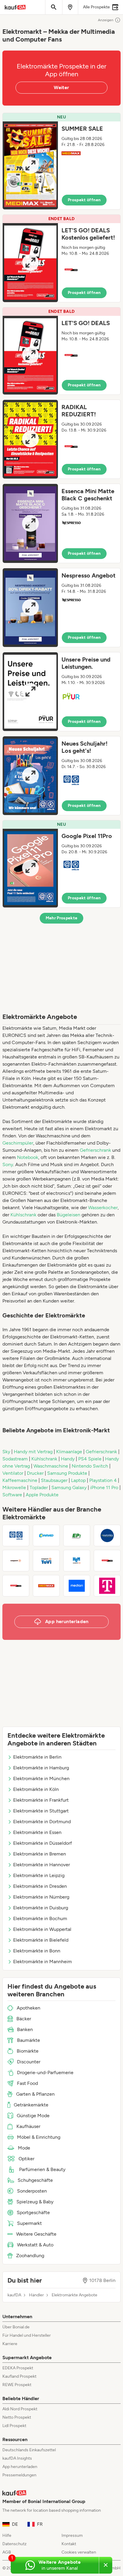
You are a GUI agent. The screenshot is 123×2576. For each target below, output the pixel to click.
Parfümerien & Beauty (42, 2169)
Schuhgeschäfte (35, 2180)
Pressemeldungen (19, 2475)
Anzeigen (106, 20)
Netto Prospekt (17, 2417)
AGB (7, 2552)
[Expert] (16, 1561)
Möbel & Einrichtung (39, 2137)
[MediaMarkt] (16, 1586)
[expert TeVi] (46, 1561)
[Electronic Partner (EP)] (77, 1535)
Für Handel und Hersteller (27, 2335)
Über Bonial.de (16, 2327)
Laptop (79, 1480)
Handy (68, 1459)
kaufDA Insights (17, 2458)
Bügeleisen (69, 1215)
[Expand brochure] (30, 165)
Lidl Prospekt (14, 2426)
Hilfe (7, 2535)
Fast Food (27, 2083)
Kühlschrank (23, 1215)
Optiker (26, 2159)
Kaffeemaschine (20, 1480)
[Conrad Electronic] (46, 1535)
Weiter (61, 87)
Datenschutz (14, 2544)
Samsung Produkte (68, 1473)
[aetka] (16, 1535)
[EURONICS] (107, 1535)
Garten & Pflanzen (35, 2094)
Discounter (29, 2062)
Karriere (10, 2344)
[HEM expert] (77, 1561)
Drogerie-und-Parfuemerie (45, 2072)
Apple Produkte (42, 1495)
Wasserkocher (103, 1208)
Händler (36, 2295)
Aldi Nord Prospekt (20, 2409)
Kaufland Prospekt (19, 2376)
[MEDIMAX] (46, 1586)
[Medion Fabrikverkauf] (77, 1586)
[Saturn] (107, 1561)
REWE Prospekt (17, 2385)
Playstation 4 (104, 1480)
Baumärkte (29, 2040)
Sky (7, 1452)
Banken (25, 2029)
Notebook (28, 1157)
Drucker (36, 1473)
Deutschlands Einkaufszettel (29, 2450)
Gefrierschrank (95, 1150)
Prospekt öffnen (84, 200)
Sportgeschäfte (33, 2212)
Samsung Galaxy (70, 1487)
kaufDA (14, 2295)
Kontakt (69, 2544)
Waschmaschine (51, 1466)
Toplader (39, 1487)
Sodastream (16, 1459)
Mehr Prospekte (62, 918)
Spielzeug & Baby (35, 2202)
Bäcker (24, 2019)
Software (13, 1495)
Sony (8, 1164)
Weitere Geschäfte (36, 2234)
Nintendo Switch (90, 1466)
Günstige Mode (33, 2116)
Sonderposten (32, 2191)
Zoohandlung (30, 2256)
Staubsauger (55, 1480)
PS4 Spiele (90, 1459)
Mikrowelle (15, 1487)
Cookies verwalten (79, 2552)
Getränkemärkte (31, 2105)
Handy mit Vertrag (34, 1452)
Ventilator (13, 1473)
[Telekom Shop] (107, 1586)
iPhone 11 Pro (105, 1487)
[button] (61, 161)
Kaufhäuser (28, 2126)
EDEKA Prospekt (18, 2368)
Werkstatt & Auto (35, 2245)
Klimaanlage (70, 1452)
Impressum (72, 2535)
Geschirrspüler (18, 1143)
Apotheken (29, 2008)
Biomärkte (28, 2051)
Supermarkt (29, 2223)
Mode (24, 2148)
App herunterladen (20, 2467)
